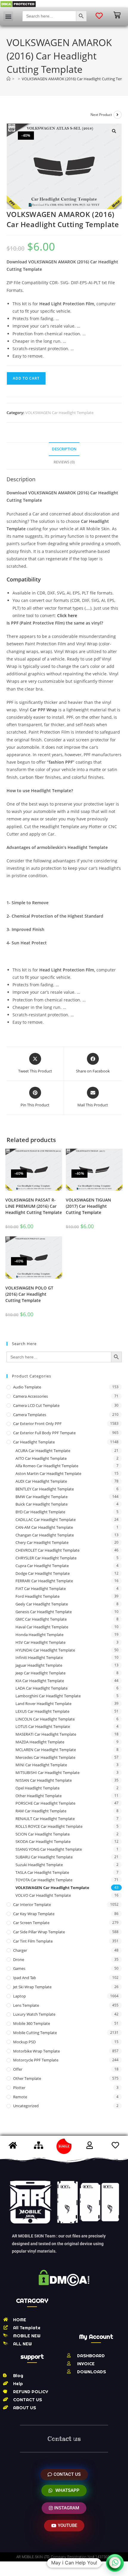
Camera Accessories (31, 1396)
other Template (27, 2078)
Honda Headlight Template (39, 1635)
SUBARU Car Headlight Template (44, 1857)
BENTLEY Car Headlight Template (45, 1489)
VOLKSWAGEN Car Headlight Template (59, 413)
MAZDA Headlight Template (40, 1742)
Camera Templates (30, 1415)
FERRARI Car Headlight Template (44, 1581)
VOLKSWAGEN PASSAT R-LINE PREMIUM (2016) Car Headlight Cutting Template (34, 1206)
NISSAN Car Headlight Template (44, 1780)
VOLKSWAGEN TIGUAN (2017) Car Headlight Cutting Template (88, 1206)
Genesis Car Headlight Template (44, 1612)
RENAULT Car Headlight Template (45, 1819)
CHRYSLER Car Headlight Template (46, 1558)
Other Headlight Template (39, 1796)
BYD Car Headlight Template (40, 1512)
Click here (67, 615)
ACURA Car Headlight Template (43, 1451)
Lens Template (26, 2005)
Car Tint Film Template (33, 1941)
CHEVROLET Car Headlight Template (47, 1550)
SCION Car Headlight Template (43, 1834)
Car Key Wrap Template (34, 1914)
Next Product (101, 115)
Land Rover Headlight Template (43, 1704)
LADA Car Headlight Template (42, 1688)
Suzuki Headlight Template (39, 1865)
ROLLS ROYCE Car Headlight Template (49, 1826)
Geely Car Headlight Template (42, 1604)
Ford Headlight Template (38, 1596)
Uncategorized (26, 2106)
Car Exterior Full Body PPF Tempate (44, 1433)
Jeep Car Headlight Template (40, 1673)
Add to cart (26, 378)
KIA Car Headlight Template (40, 1681)
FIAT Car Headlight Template (41, 1589)
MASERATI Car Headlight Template (46, 1734)
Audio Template (27, 1387)
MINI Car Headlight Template (41, 1765)
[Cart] (117, 15)
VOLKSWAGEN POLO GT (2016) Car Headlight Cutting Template (29, 1294)
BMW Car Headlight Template (42, 1497)
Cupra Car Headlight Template (42, 1566)
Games (19, 1968)
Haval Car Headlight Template (42, 1627)
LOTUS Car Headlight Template (43, 1726)
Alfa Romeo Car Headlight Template (47, 1466)
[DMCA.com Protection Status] (18, 4)
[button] (8, 16)
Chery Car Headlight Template (42, 1542)
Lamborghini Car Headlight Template (48, 1696)
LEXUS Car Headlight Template (42, 1711)
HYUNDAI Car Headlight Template (45, 1650)
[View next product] (118, 115)
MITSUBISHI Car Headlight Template (47, 1773)
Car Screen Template (31, 1923)
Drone (19, 1959)
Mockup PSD (24, 2042)
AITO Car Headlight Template (41, 1458)
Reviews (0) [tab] (64, 462)
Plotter (19, 2088)
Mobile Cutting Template (35, 2033)
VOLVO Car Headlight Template (43, 1895)
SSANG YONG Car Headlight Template (49, 1849)
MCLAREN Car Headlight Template (46, 1750)
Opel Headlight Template (38, 1788)
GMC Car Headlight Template (41, 1619)
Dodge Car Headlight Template (43, 1573)
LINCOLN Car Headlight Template (45, 1719)
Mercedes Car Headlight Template (45, 1757)
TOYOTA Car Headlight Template (44, 1880)
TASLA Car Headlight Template (42, 1872)
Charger (20, 1950)
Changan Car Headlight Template (45, 1535)
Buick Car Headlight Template (42, 1504)
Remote (20, 2097)
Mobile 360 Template (32, 2023)
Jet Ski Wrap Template (32, 1987)
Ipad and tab (25, 1978)
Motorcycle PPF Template (36, 2060)
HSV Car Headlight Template (40, 1642)
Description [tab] (64, 449)
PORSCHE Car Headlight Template (45, 1803)
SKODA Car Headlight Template (43, 1841)
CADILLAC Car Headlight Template (46, 1520)
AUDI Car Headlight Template (41, 1481)
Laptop (19, 1996)
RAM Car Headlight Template (41, 1811)
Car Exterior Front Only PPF (37, 1424)
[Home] (8, 79)
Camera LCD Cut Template (36, 1405)
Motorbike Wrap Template (36, 2051)
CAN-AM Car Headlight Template (44, 1527)
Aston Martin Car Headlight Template (48, 1473)
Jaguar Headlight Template (39, 1665)
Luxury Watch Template (34, 2014)
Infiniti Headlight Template (39, 1657)
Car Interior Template (32, 1905)
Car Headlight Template (34, 1442)
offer (18, 2069)
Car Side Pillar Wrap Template (39, 1932)
